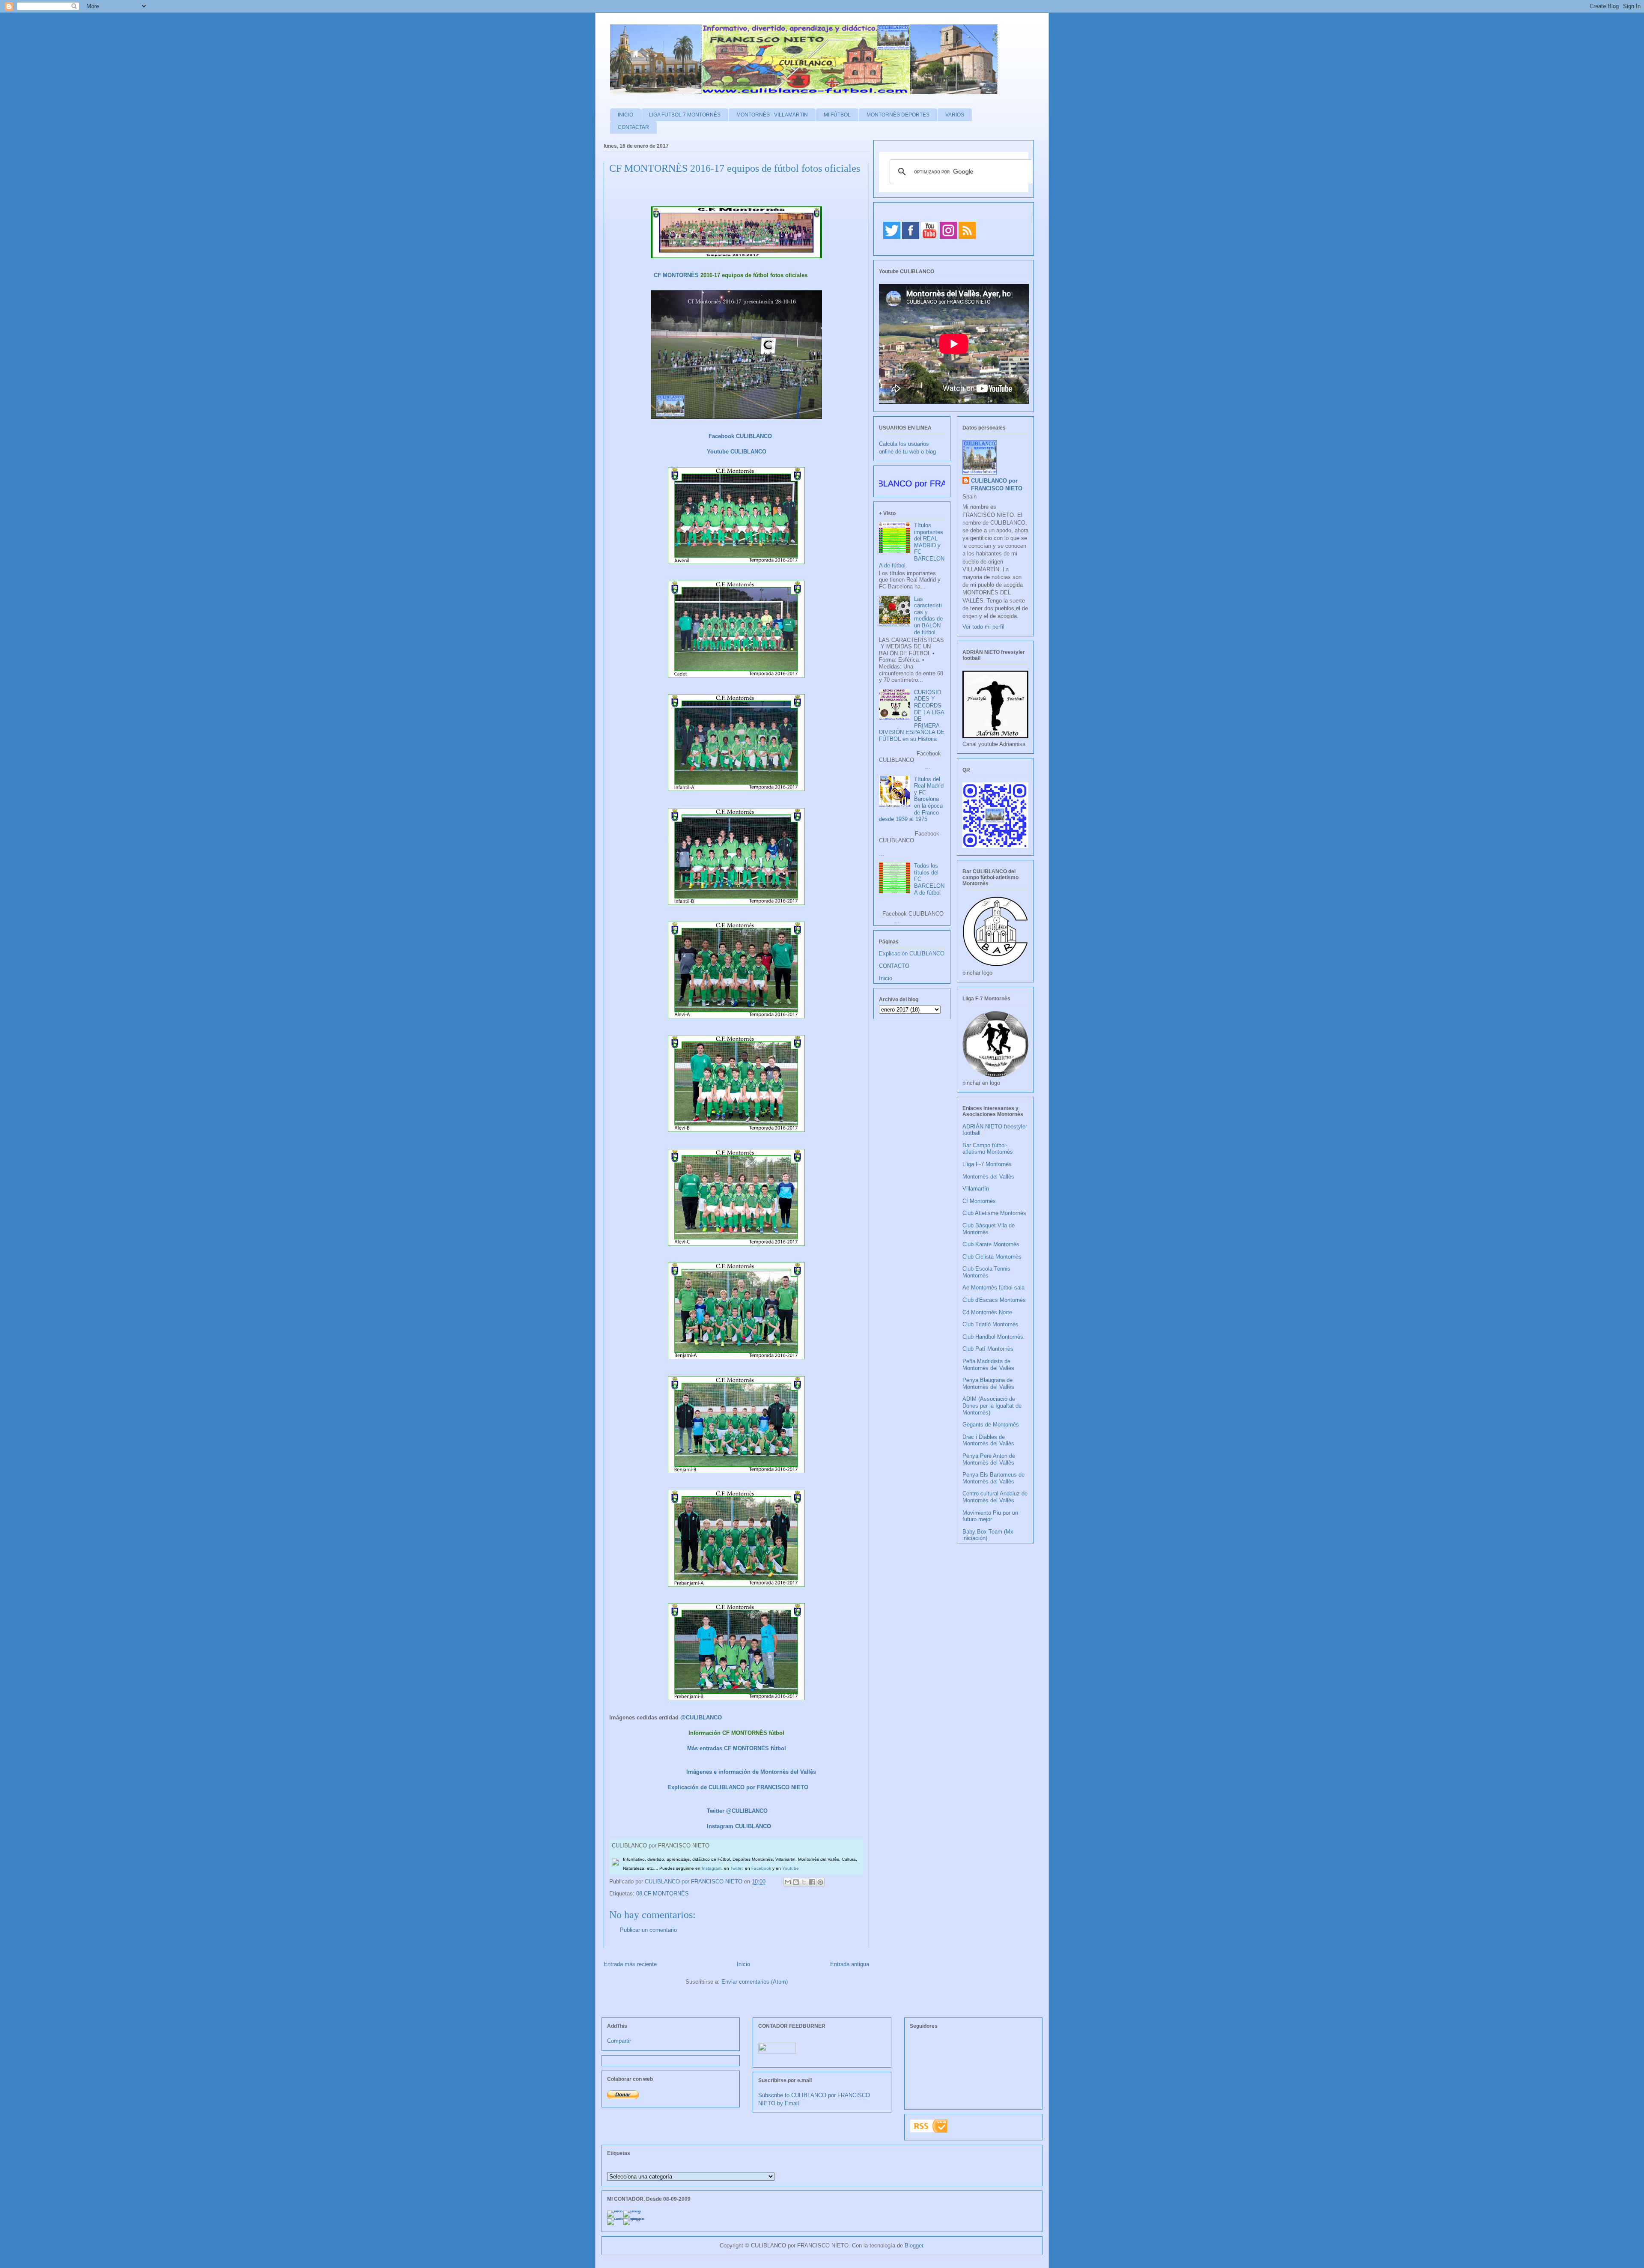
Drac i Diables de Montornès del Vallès (988, 1440)
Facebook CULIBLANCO (740, 436)
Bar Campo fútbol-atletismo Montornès (988, 1149)
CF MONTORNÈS (676, 275)
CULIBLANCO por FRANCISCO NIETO (694, 1882)
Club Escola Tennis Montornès (986, 1272)
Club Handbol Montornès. (994, 1337)
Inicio (743, 1964)
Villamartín (976, 1189)
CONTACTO (894, 966)
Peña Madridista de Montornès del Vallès (988, 1365)
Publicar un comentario (648, 1930)
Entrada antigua (850, 1964)
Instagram (712, 1868)
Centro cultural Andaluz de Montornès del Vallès (995, 1497)
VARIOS (955, 115)
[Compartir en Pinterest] (820, 1882)
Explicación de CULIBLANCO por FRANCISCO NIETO (738, 1787)
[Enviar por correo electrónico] (788, 1882)
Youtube (791, 1868)
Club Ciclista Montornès (992, 1257)
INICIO (625, 115)
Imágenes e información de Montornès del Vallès (751, 1772)
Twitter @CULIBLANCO (737, 1811)
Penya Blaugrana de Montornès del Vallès (988, 1383)
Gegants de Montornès (991, 1425)
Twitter (736, 1868)
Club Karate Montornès (991, 1244)
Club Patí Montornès (988, 1349)
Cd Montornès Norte (987, 1312)
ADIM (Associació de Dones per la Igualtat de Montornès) (992, 1406)
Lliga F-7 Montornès (987, 1164)
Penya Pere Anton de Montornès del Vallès (989, 1459)
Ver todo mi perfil (983, 627)
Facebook (761, 1868)
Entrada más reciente (630, 1964)
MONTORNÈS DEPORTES (898, 115)
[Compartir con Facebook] (812, 1882)
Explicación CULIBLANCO (912, 953)
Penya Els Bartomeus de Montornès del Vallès (993, 1478)
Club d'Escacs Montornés (994, 1300)
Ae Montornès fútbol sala (993, 1288)
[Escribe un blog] (796, 1882)
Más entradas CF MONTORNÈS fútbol (737, 1748)
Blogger (914, 2246)
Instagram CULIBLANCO (739, 1826)
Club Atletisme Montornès (994, 1213)
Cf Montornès (979, 1201)
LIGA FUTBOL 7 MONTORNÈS (685, 115)
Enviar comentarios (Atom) (755, 1982)
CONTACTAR (633, 127)
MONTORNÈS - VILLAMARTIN (772, 115)
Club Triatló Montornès (990, 1324)
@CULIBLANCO (701, 1717)
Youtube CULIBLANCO (737, 452)
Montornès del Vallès (988, 1177)
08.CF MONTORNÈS (663, 1893)
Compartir (619, 2041)
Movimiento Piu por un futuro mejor (990, 1516)
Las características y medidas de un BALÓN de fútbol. (928, 616)
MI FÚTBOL (837, 115)
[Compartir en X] (804, 1882)
